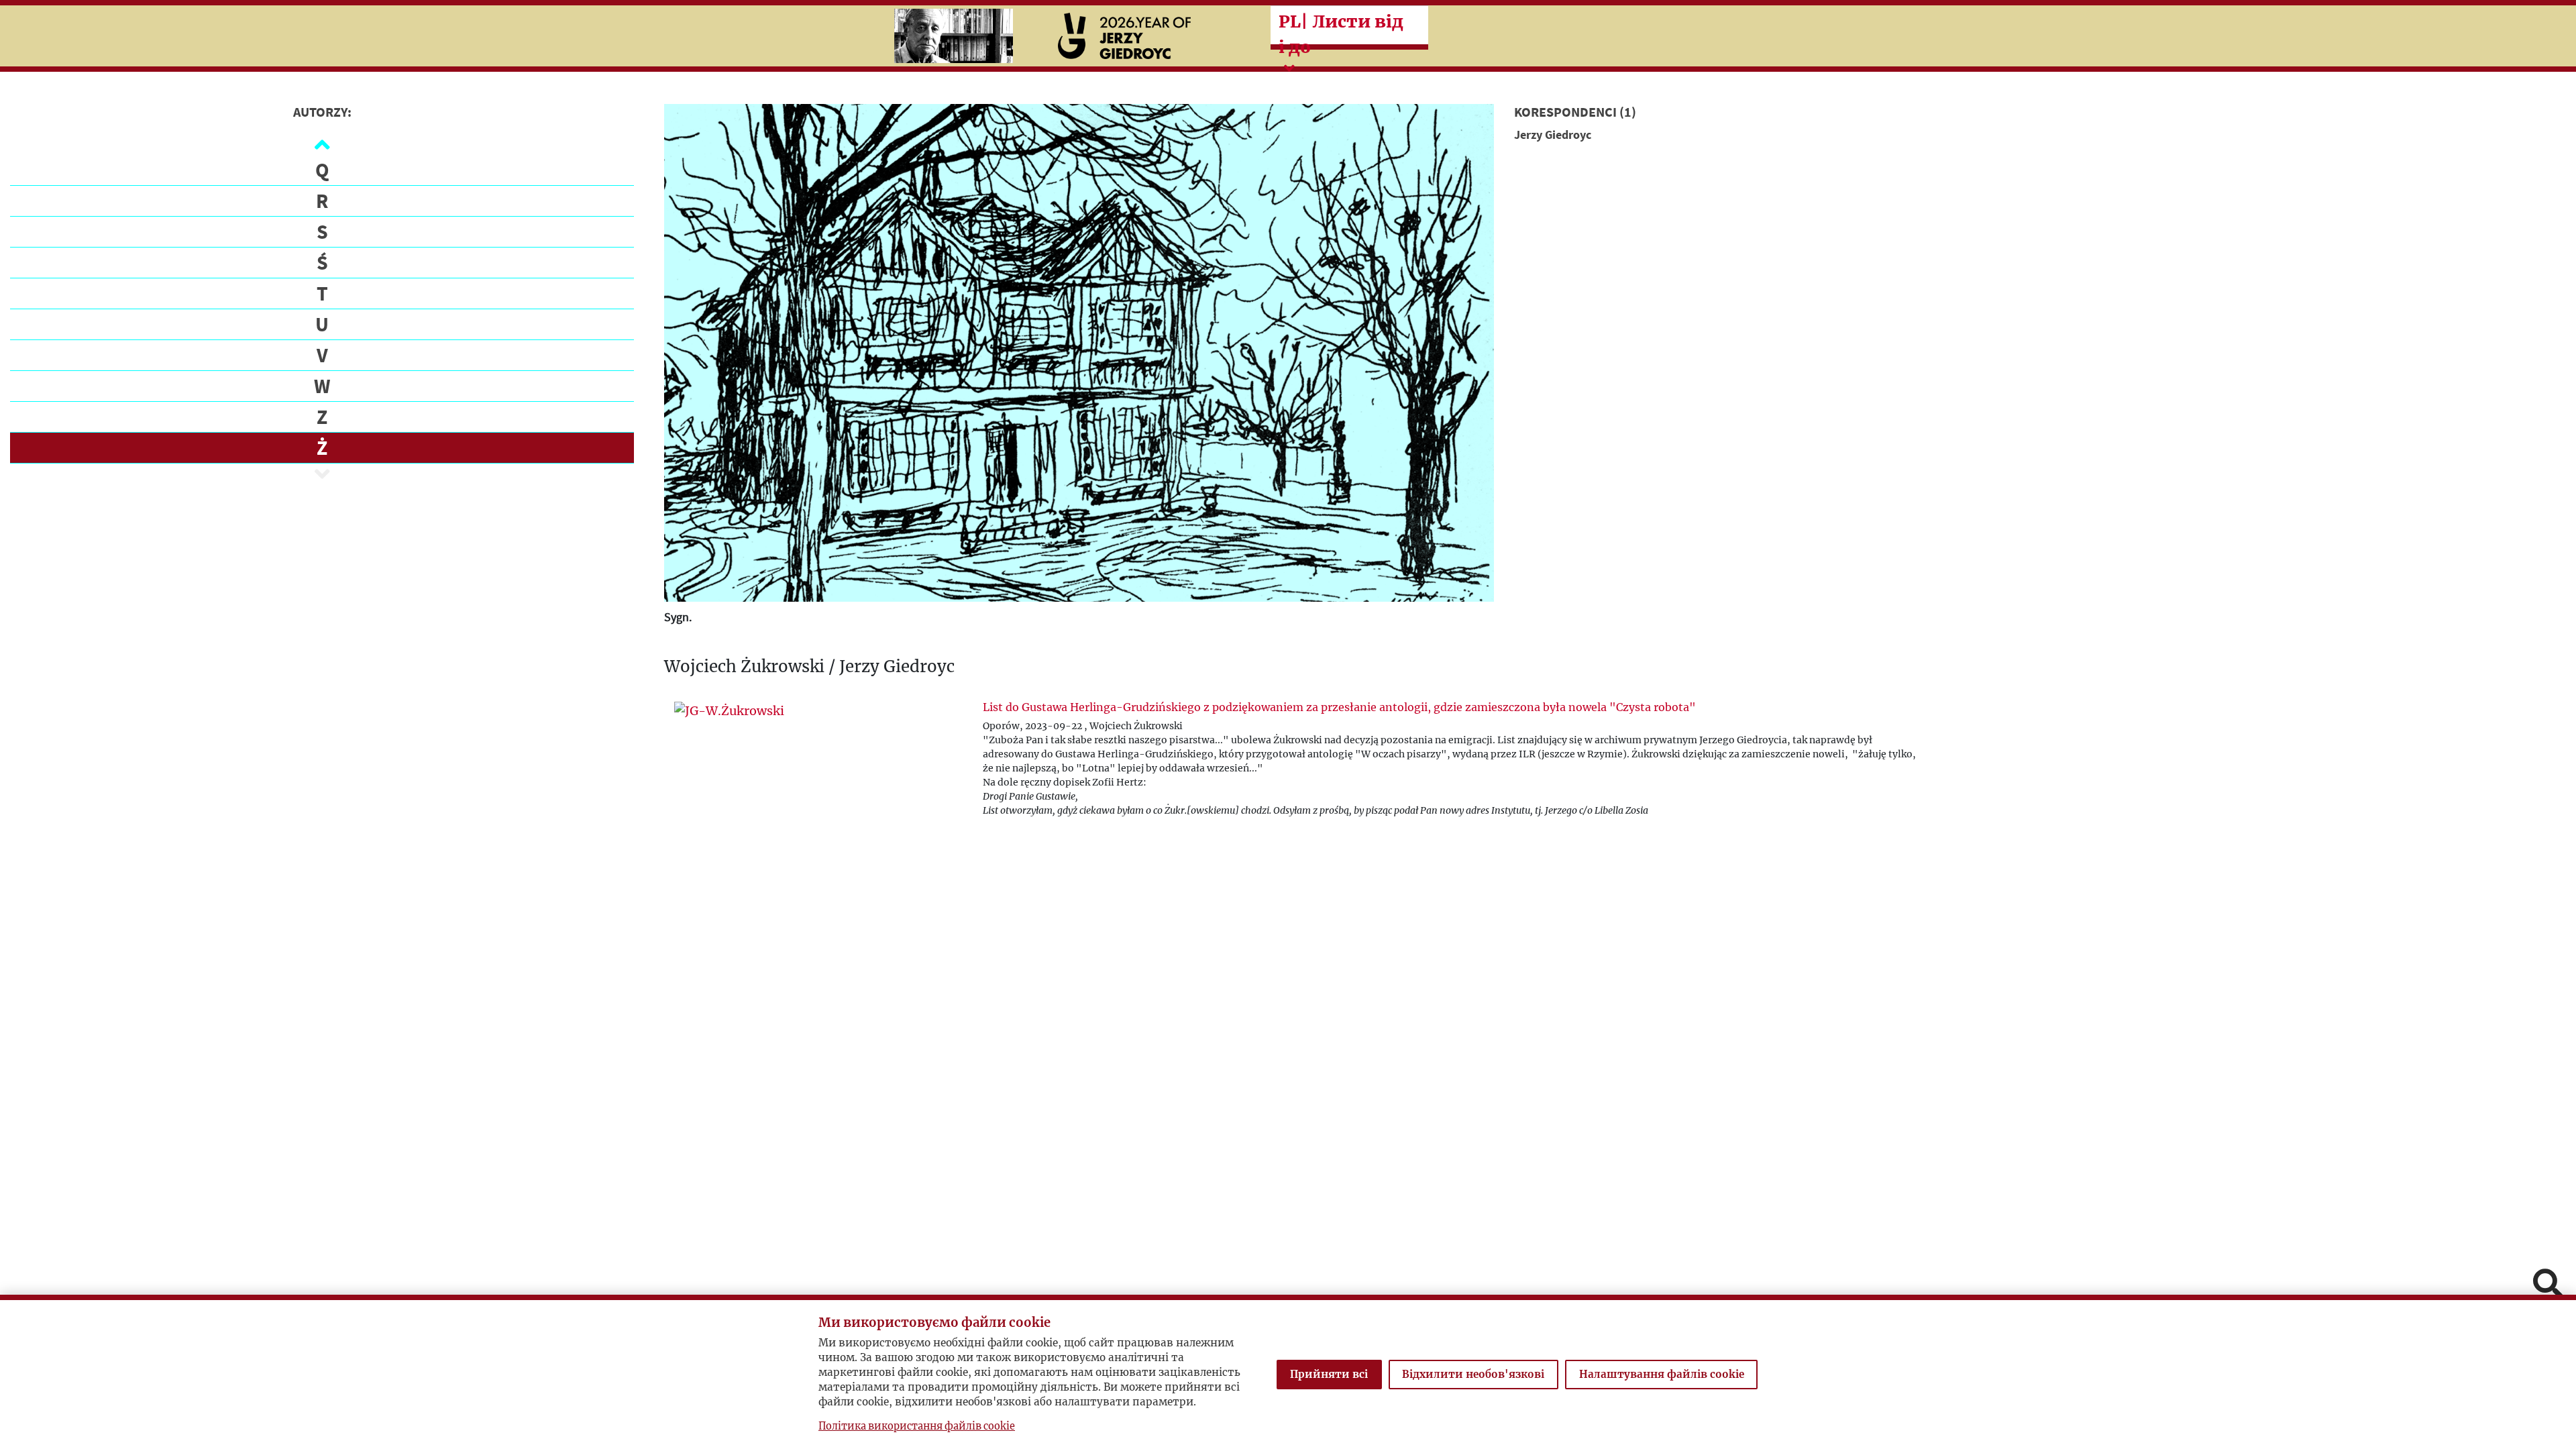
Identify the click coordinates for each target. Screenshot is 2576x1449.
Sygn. (678, 617)
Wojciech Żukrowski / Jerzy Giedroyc (809, 667)
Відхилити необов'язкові (1473, 1374)
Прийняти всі (1329, 1374)
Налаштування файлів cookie (1662, 1374)
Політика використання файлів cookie (917, 1426)
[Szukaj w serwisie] (2548, 1285)
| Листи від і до (1341, 34)
